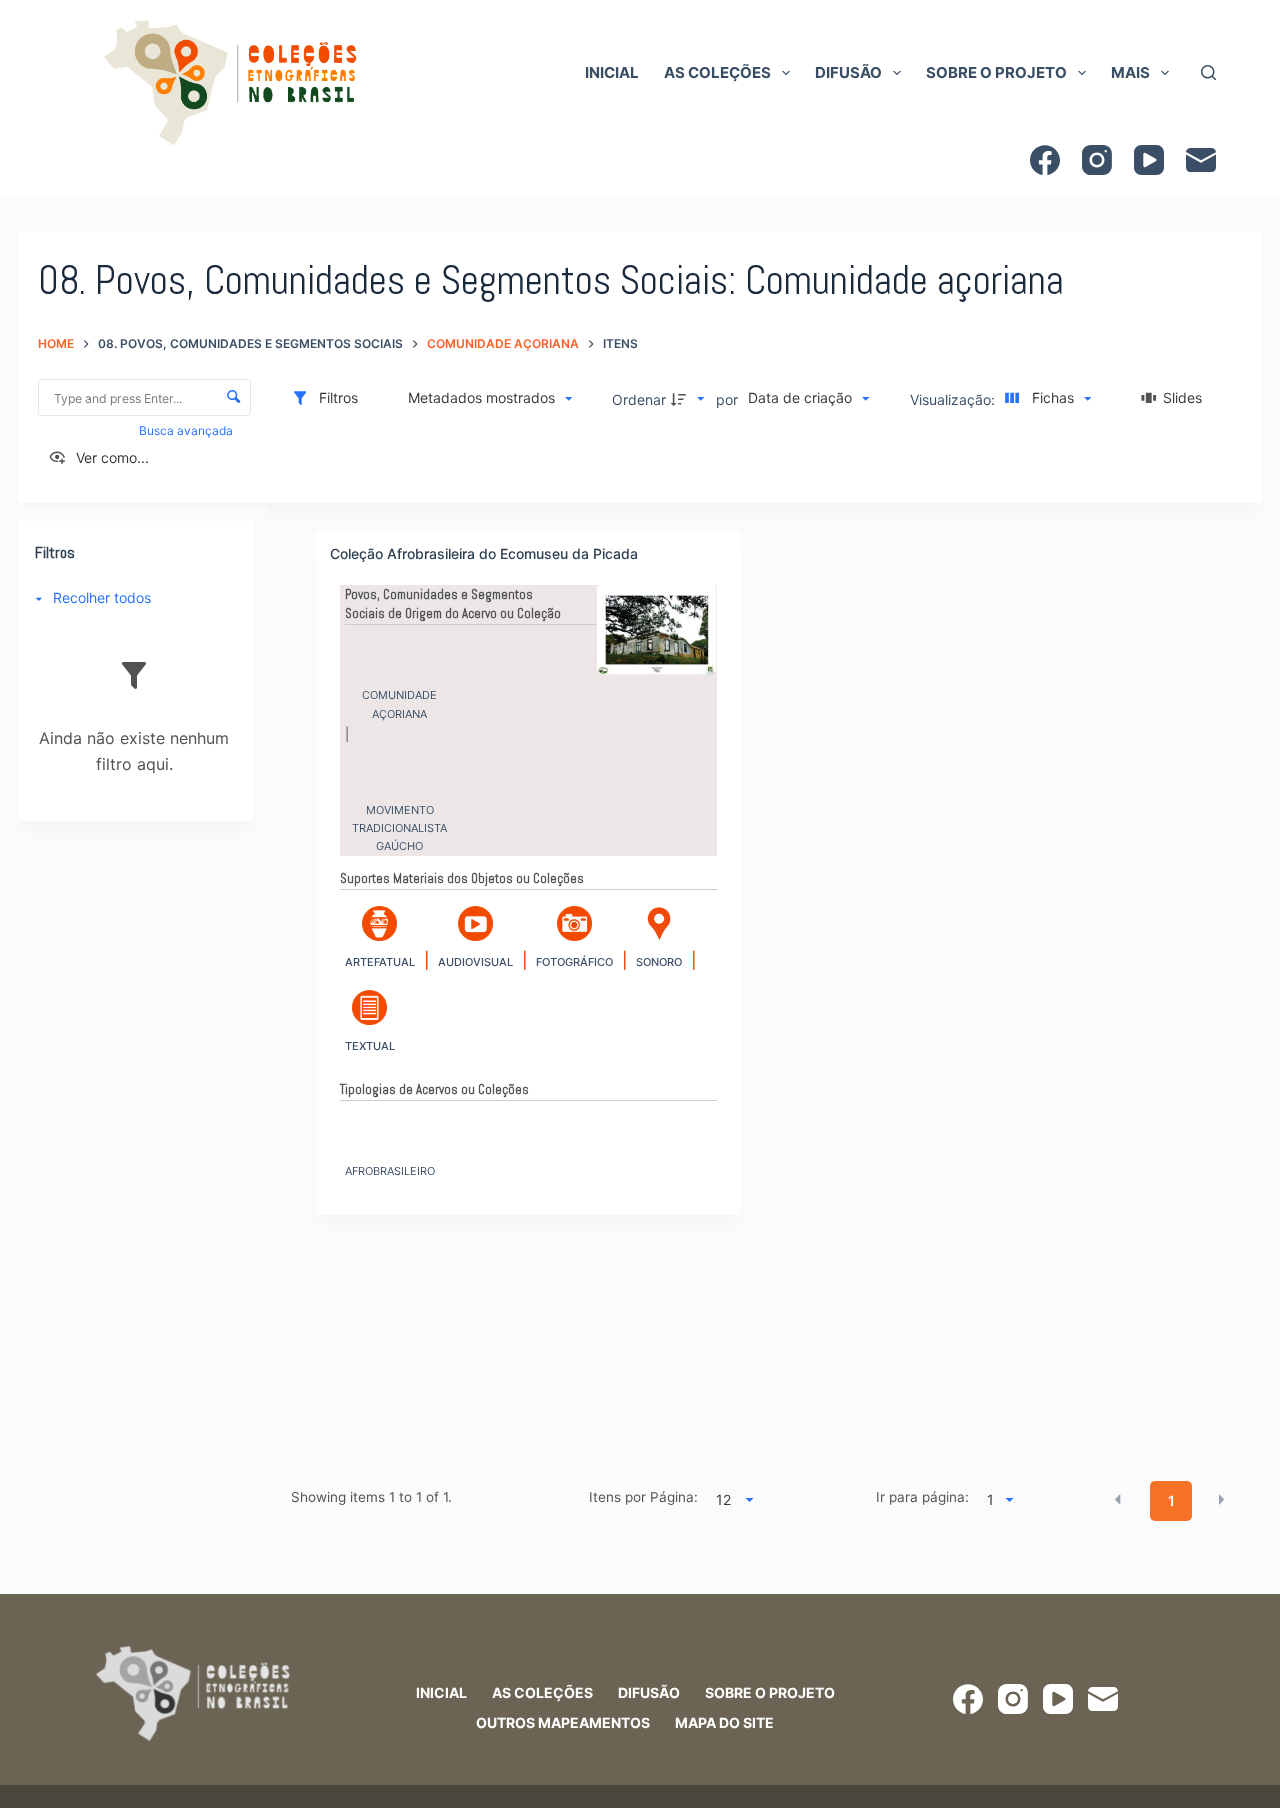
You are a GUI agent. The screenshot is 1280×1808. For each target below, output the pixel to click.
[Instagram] (1097, 160)
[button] (1118, 1499)
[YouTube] (1149, 160)
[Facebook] (1045, 160)
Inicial (612, 72)
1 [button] (1171, 1500)
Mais (1130, 72)
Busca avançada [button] (187, 430)
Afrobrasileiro (390, 1171)
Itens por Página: (643, 1497)
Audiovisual (475, 962)
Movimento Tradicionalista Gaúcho (399, 816)
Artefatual (380, 962)
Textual (370, 1046)
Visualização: (954, 399)
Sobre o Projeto (996, 72)
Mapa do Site (724, 1722)
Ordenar (639, 399)
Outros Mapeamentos (563, 1722)
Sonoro (659, 962)
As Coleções (717, 72)
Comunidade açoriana (399, 701)
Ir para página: (922, 1497)
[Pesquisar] (1208, 72)
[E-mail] (1201, 160)
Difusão (848, 72)
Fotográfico (574, 962)
